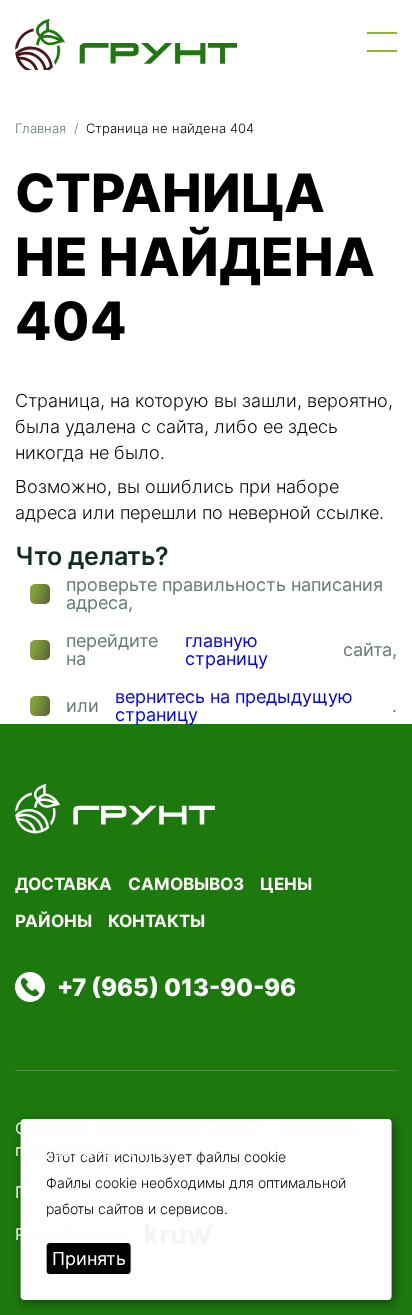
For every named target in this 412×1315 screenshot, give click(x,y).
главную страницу (226, 650)
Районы (53, 921)
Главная (40, 128)
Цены (286, 884)
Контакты (156, 921)
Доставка (63, 884)
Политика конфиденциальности (141, 1192)
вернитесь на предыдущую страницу (234, 706)
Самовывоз (186, 884)
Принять (89, 1258)
